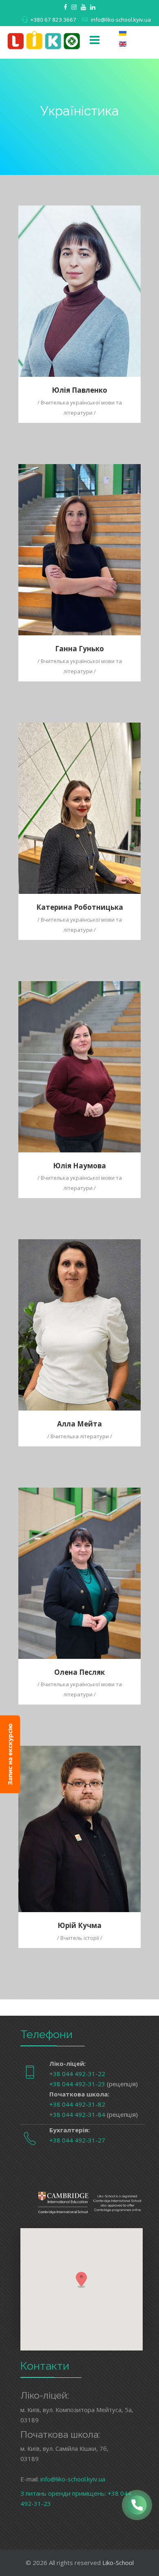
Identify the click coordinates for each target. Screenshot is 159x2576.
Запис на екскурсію (10, 1754)
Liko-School (118, 2563)
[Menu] (95, 40)
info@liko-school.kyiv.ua (121, 20)
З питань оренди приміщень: (64, 2493)
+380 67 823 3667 (53, 20)
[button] (82, 2280)
